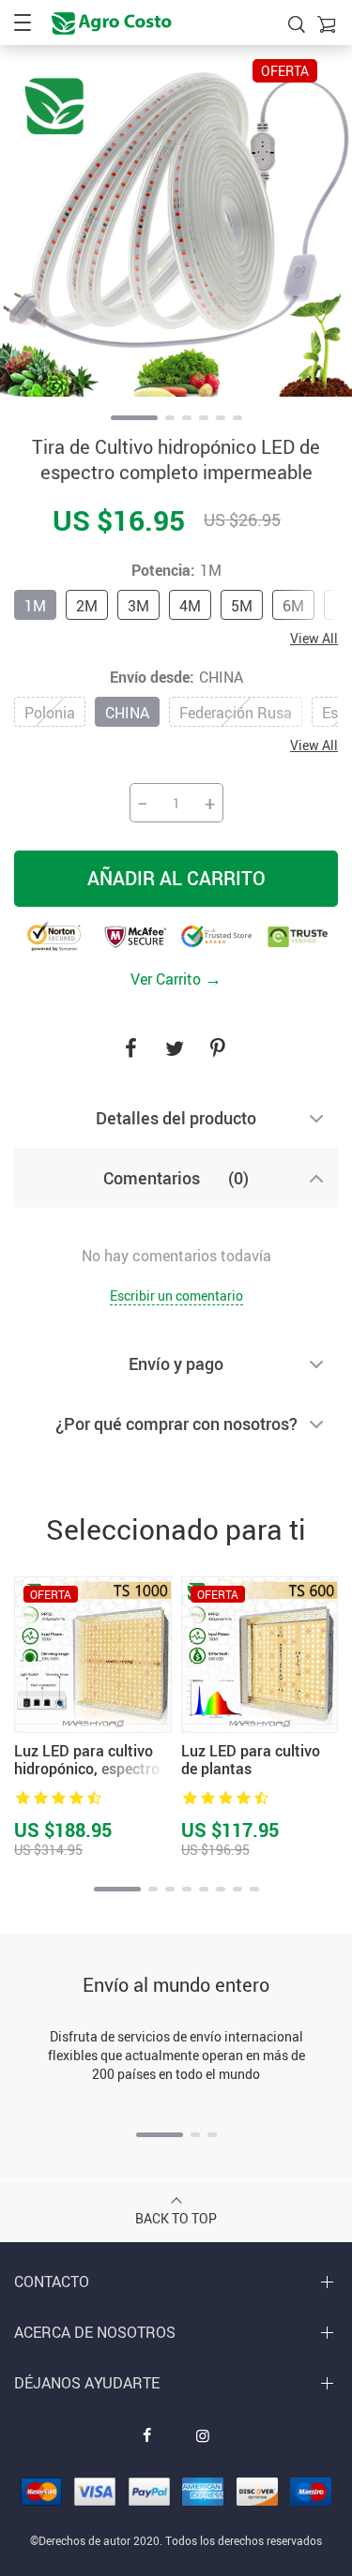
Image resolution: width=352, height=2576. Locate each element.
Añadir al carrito (176, 878)
